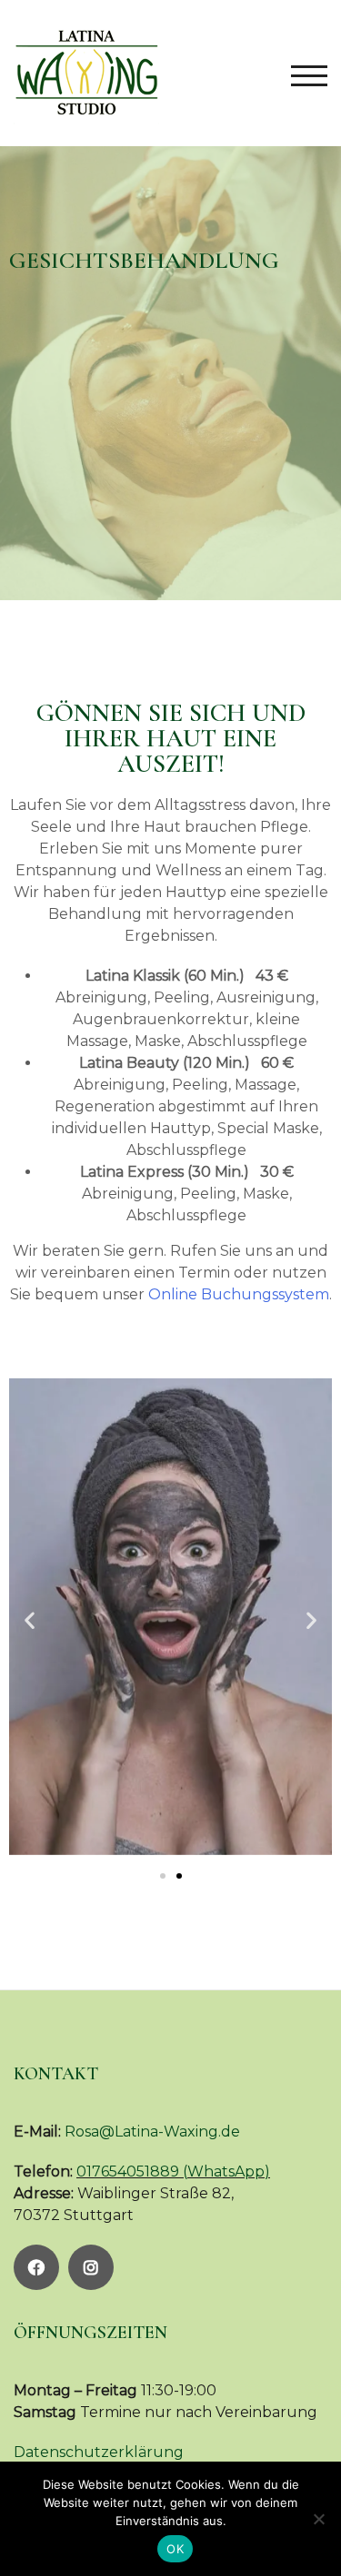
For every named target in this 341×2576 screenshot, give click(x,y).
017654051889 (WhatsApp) (173, 2171)
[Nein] (318, 2519)
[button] (30, 1620)
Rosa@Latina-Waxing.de (152, 2132)
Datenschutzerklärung (99, 2452)
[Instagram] (91, 2267)
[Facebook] (36, 2267)
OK (175, 2549)
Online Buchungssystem (239, 1294)
